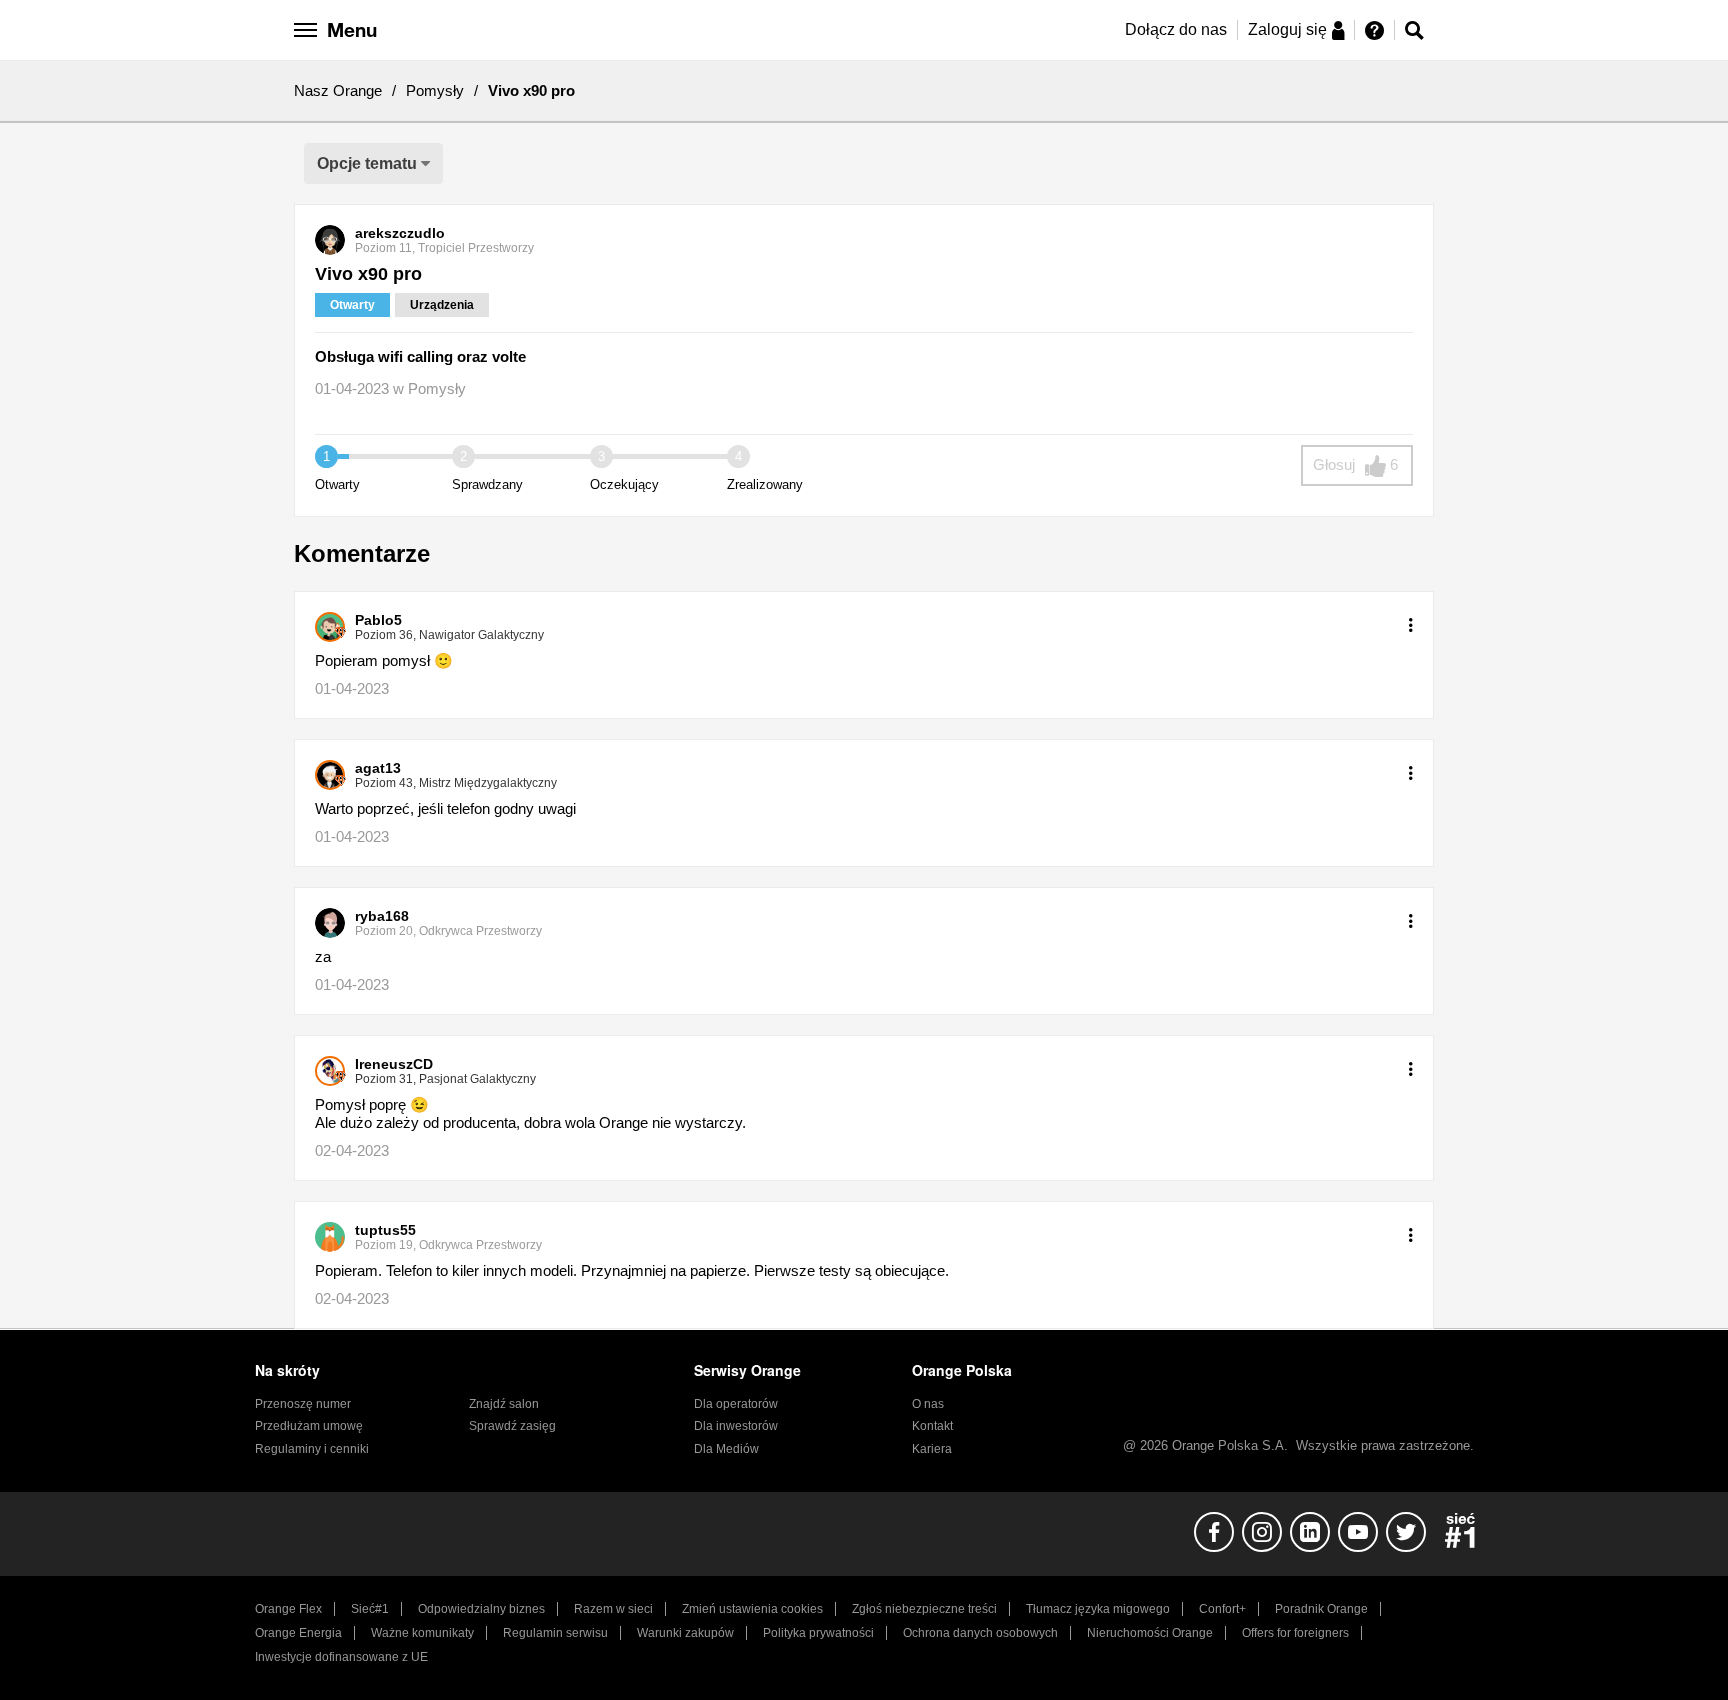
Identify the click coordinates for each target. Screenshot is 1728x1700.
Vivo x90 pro (368, 274)
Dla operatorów (736, 1404)
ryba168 (382, 916)
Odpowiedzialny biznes (481, 1609)
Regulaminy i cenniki (312, 1449)
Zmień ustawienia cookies (752, 1609)
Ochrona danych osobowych (980, 1633)
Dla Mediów (726, 1449)
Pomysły (435, 90)
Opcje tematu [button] (367, 163)
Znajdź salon (504, 1404)
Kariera (932, 1449)
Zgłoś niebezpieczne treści (924, 1609)
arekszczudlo (400, 233)
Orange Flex (288, 1609)
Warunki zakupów (685, 1633)
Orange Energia (298, 1633)
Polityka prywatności (818, 1633)
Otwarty (352, 305)
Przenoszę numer (303, 1404)
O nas (928, 1404)
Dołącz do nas (1176, 29)
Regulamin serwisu (555, 1633)
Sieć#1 (370, 1609)
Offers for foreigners (1295, 1633)
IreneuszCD (394, 1064)
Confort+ (1222, 1609)
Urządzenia (442, 305)
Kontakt (932, 1426)
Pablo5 (378, 620)
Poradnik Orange (1321, 1609)
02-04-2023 (352, 1150)
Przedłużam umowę (309, 1426)
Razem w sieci (613, 1609)
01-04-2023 (352, 688)
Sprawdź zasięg (512, 1426)
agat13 (378, 768)
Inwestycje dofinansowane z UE (341, 1657)
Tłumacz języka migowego (1098, 1609)
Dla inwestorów (736, 1426)
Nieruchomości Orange (1150, 1633)
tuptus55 (385, 1230)
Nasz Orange (338, 90)
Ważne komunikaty (422, 1633)
